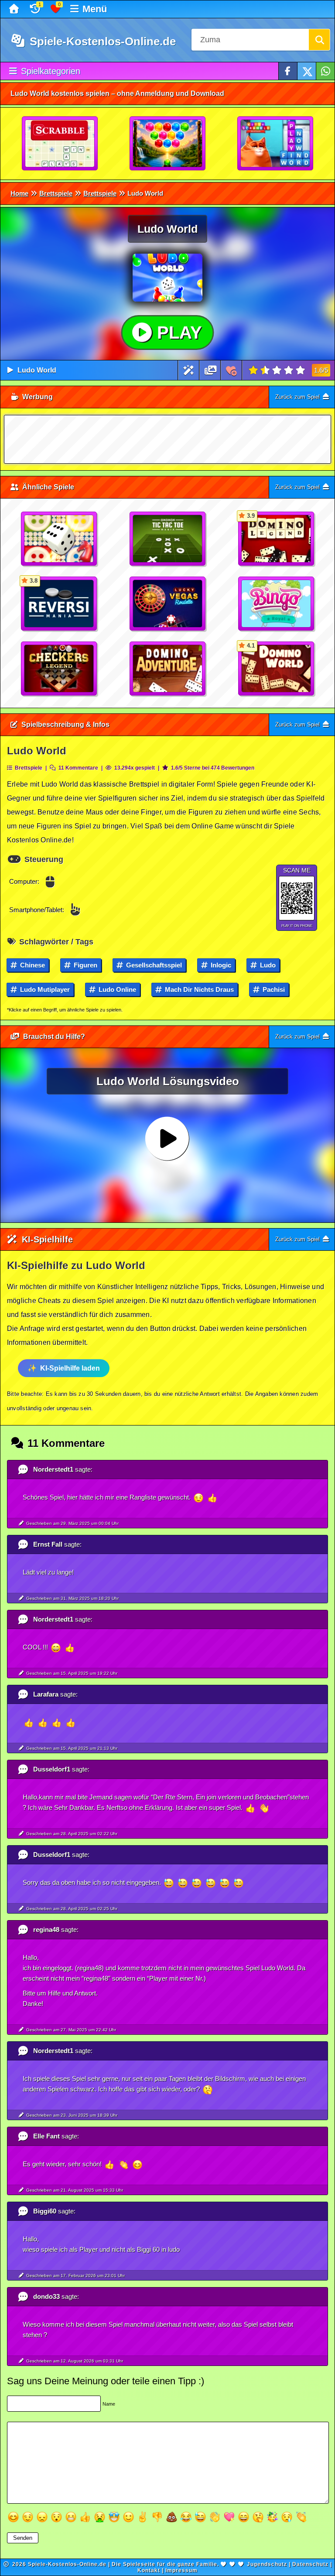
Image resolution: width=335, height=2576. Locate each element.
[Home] (15, 9)
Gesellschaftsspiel (153, 965)
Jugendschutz (267, 2564)
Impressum (181, 2570)
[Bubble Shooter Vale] (168, 144)
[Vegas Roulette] (168, 604)
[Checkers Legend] (59, 669)
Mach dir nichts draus (198, 989)
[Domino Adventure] (168, 669)
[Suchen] (319, 40)
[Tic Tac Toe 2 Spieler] (168, 539)
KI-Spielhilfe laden (70, 1368)
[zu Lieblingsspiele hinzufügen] (231, 370)
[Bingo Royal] (277, 604)
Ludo (267, 965)
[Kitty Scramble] (276, 144)
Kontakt (149, 2570)
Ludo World (37, 370)
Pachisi (273, 989)
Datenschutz (310, 2564)
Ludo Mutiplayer (44, 989)
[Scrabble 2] (60, 144)
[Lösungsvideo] (211, 370)
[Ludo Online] (59, 539)
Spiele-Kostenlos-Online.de (101, 41)
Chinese (32, 965)
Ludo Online (116, 989)
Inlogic (220, 965)
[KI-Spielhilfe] (189, 370)
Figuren (85, 965)
